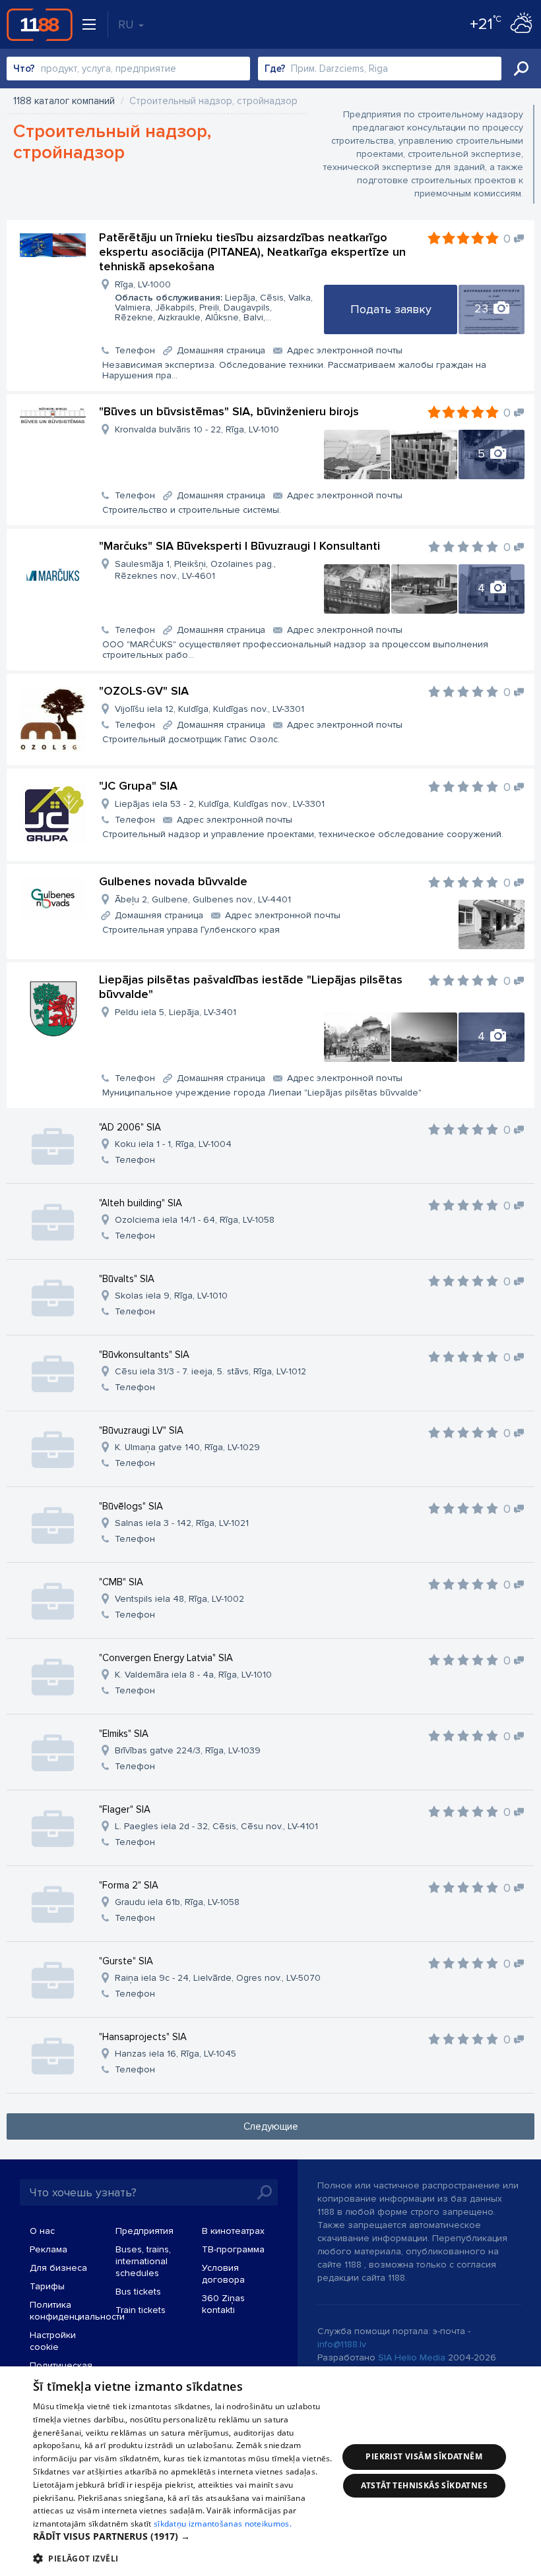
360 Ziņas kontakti (223, 2304)
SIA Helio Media (412, 2357)
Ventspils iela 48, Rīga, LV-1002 (179, 1599)
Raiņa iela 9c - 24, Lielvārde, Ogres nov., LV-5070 (218, 1978)
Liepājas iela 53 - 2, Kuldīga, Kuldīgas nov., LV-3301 (220, 804)
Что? (24, 69)
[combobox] (128, 69)
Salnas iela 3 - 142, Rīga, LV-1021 (182, 1523)
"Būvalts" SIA (127, 1279)
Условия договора (223, 2274)
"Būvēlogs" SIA (131, 1506)
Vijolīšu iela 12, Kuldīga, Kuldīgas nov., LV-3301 (209, 709)
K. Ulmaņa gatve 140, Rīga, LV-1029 (187, 1447)
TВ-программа (233, 2249)
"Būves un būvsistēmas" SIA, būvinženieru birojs (229, 411)
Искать (521, 69)
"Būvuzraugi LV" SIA (141, 1430)
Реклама (48, 2249)
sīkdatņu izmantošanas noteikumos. (223, 2524)
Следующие (271, 2126)
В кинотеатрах (233, 2231)
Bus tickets (138, 2292)
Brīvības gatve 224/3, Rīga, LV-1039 (188, 1750)
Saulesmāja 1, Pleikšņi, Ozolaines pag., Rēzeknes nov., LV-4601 (195, 570)
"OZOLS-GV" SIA (144, 691)
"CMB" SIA (121, 1582)
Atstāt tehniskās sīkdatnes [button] (424, 2485)
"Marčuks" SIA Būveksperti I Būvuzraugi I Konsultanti (239, 546)
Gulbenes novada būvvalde (173, 881)
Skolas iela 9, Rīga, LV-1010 (171, 1296)
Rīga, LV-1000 (214, 301)
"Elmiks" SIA (124, 1734)
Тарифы (47, 2286)
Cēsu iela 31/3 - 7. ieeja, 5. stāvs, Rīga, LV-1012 (210, 1371)
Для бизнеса (58, 2268)
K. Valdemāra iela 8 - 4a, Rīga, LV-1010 (193, 1675)
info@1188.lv (342, 2344)
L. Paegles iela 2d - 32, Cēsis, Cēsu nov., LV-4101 (216, 1826)
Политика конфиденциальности (77, 2311)
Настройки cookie (53, 2341)
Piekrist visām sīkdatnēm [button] (424, 2456)
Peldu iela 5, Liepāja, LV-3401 (175, 1012)
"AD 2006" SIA (130, 1127)
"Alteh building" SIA (141, 1203)
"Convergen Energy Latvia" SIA (166, 1658)
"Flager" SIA (125, 1809)
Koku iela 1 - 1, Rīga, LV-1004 (173, 1144)
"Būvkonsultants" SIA (144, 1355)
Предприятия (144, 2231)
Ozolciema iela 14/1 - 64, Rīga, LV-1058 (195, 1220)
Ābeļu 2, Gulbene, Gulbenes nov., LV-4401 (203, 899)
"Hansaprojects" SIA (143, 2037)
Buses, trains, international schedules (143, 2261)
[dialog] (270, 2471)
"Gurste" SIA (126, 1961)
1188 (40, 24)
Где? (275, 69)
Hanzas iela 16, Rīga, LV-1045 (175, 2054)
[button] (185, 2536)
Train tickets (141, 2310)
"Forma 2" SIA (129, 1885)
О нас (42, 2231)
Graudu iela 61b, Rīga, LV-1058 (177, 1902)
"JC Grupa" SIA (138, 786)
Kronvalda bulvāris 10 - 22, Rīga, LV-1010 (197, 429)
